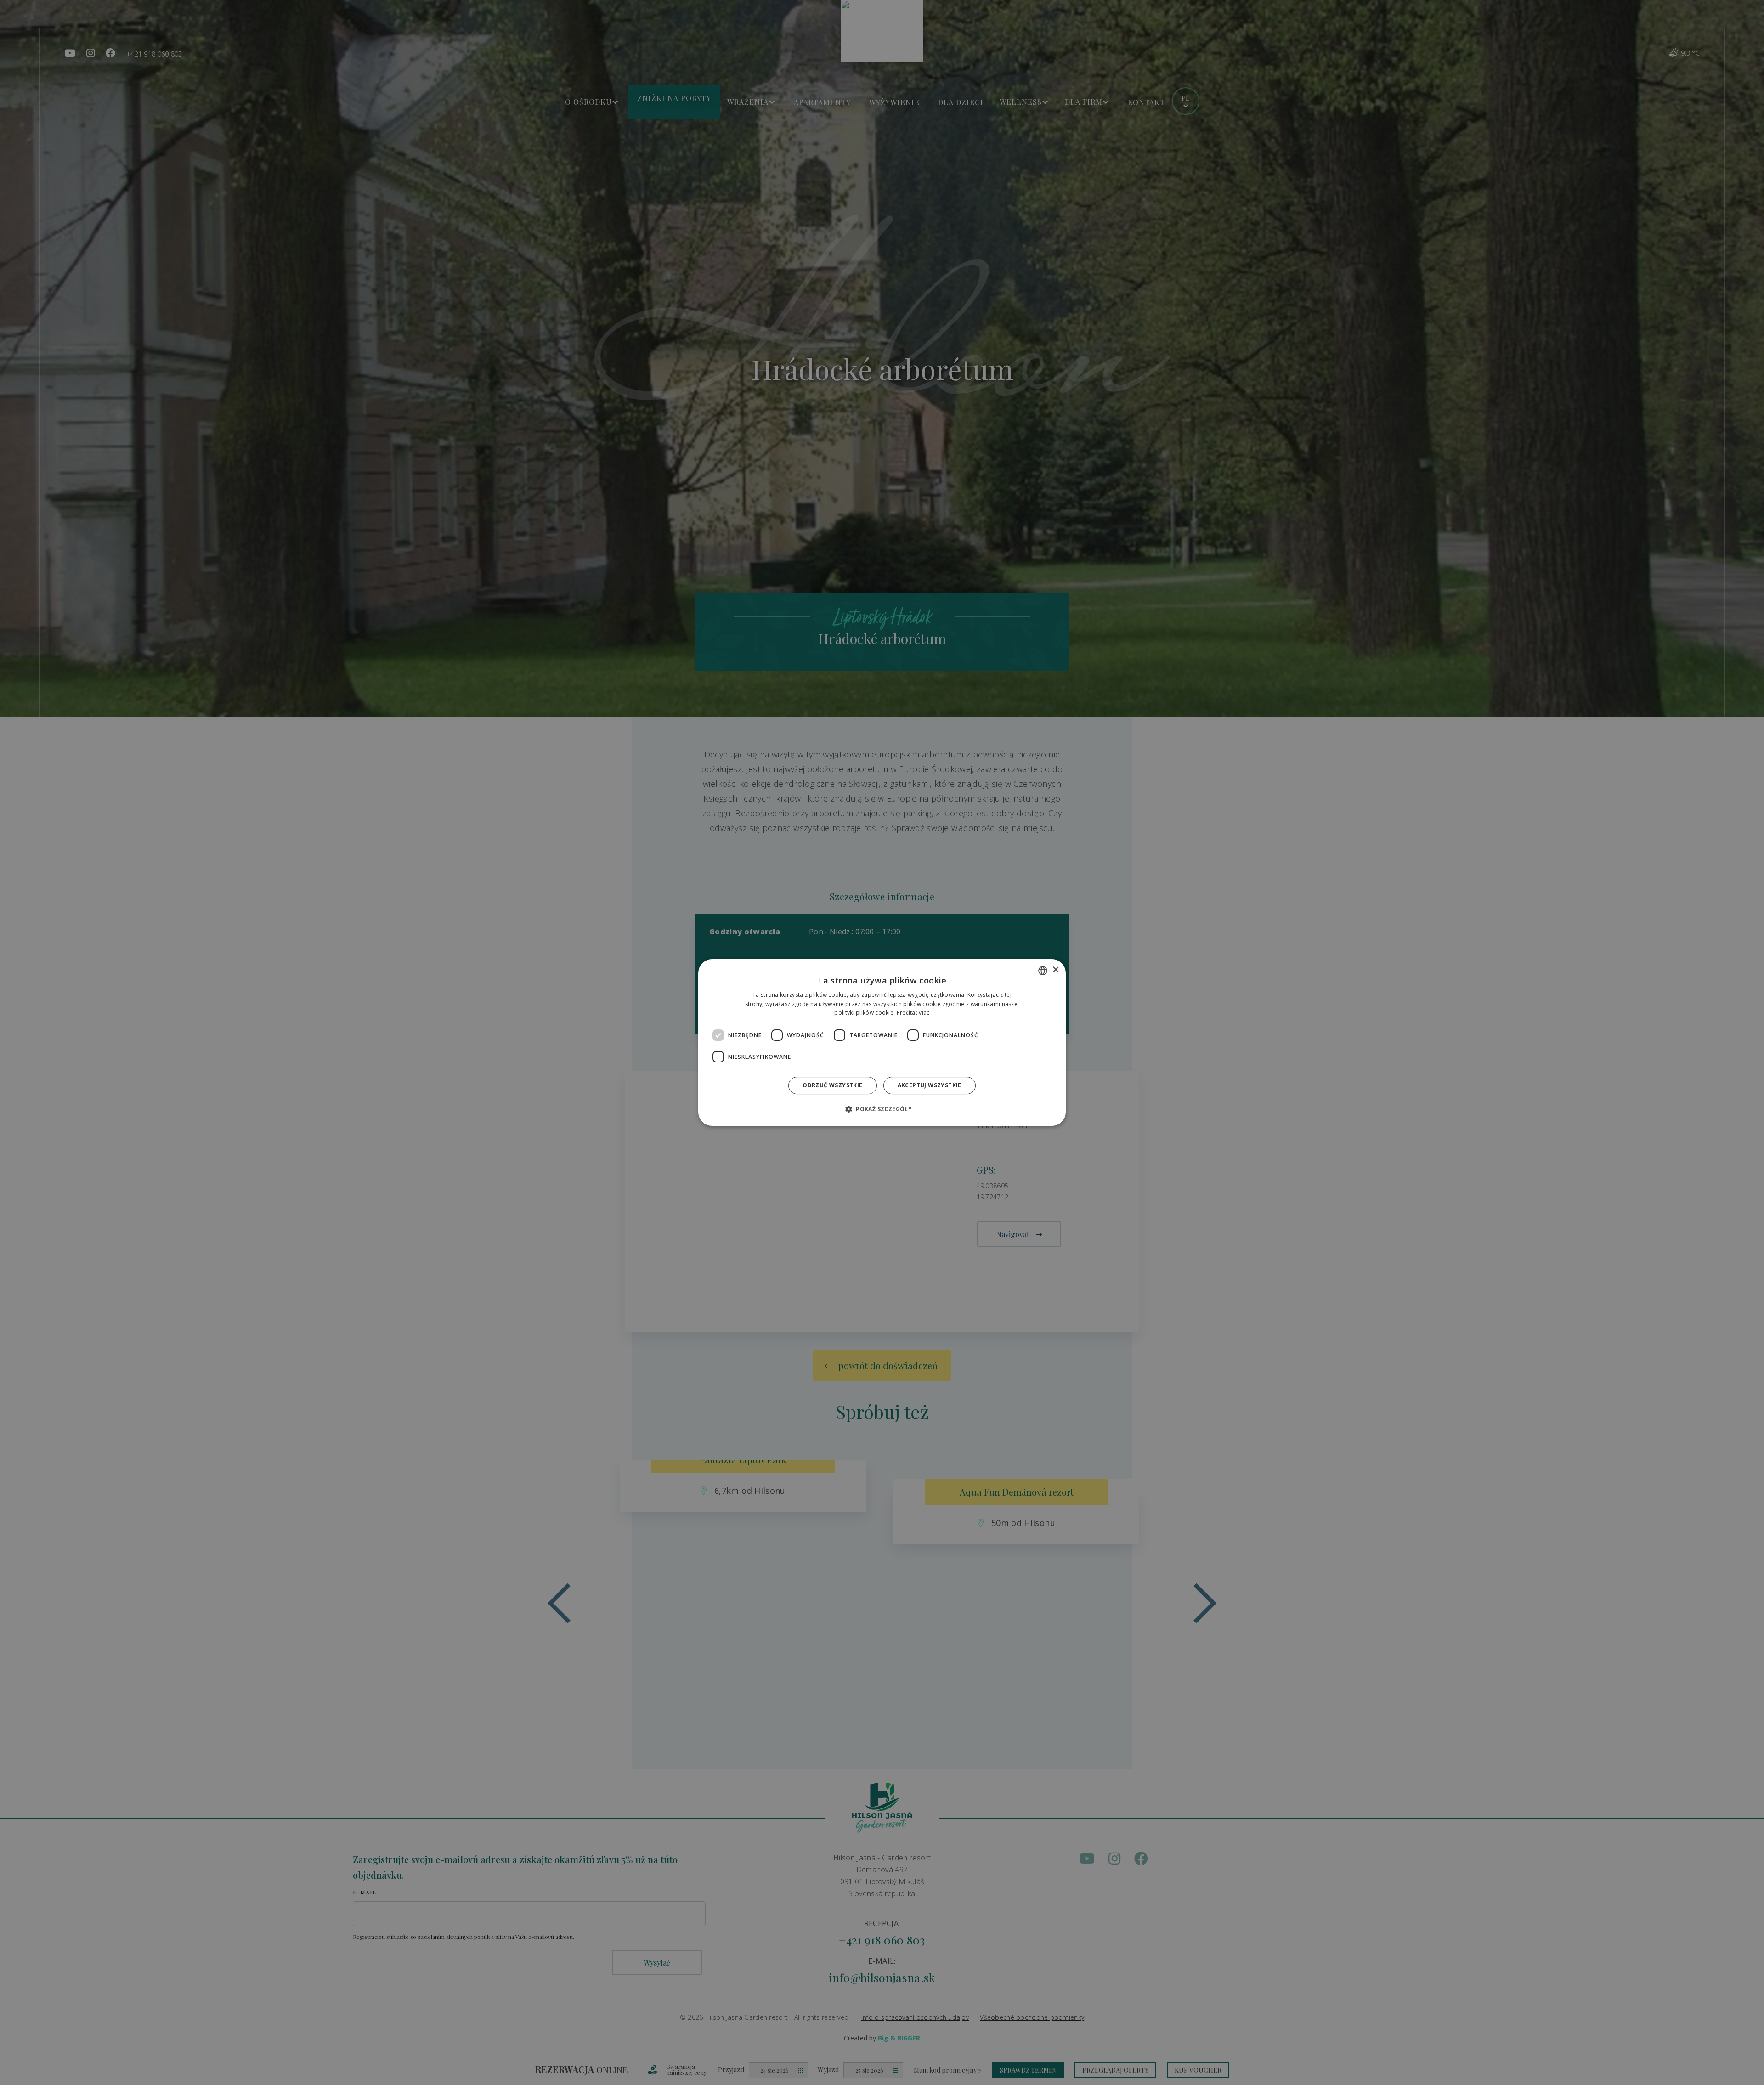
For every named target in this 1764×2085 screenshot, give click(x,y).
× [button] (1055, 970)
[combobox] (1043, 971)
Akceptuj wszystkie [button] (930, 1085)
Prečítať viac (913, 1013)
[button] (882, 1109)
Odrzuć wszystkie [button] (832, 1085)
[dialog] (882, 1043)
